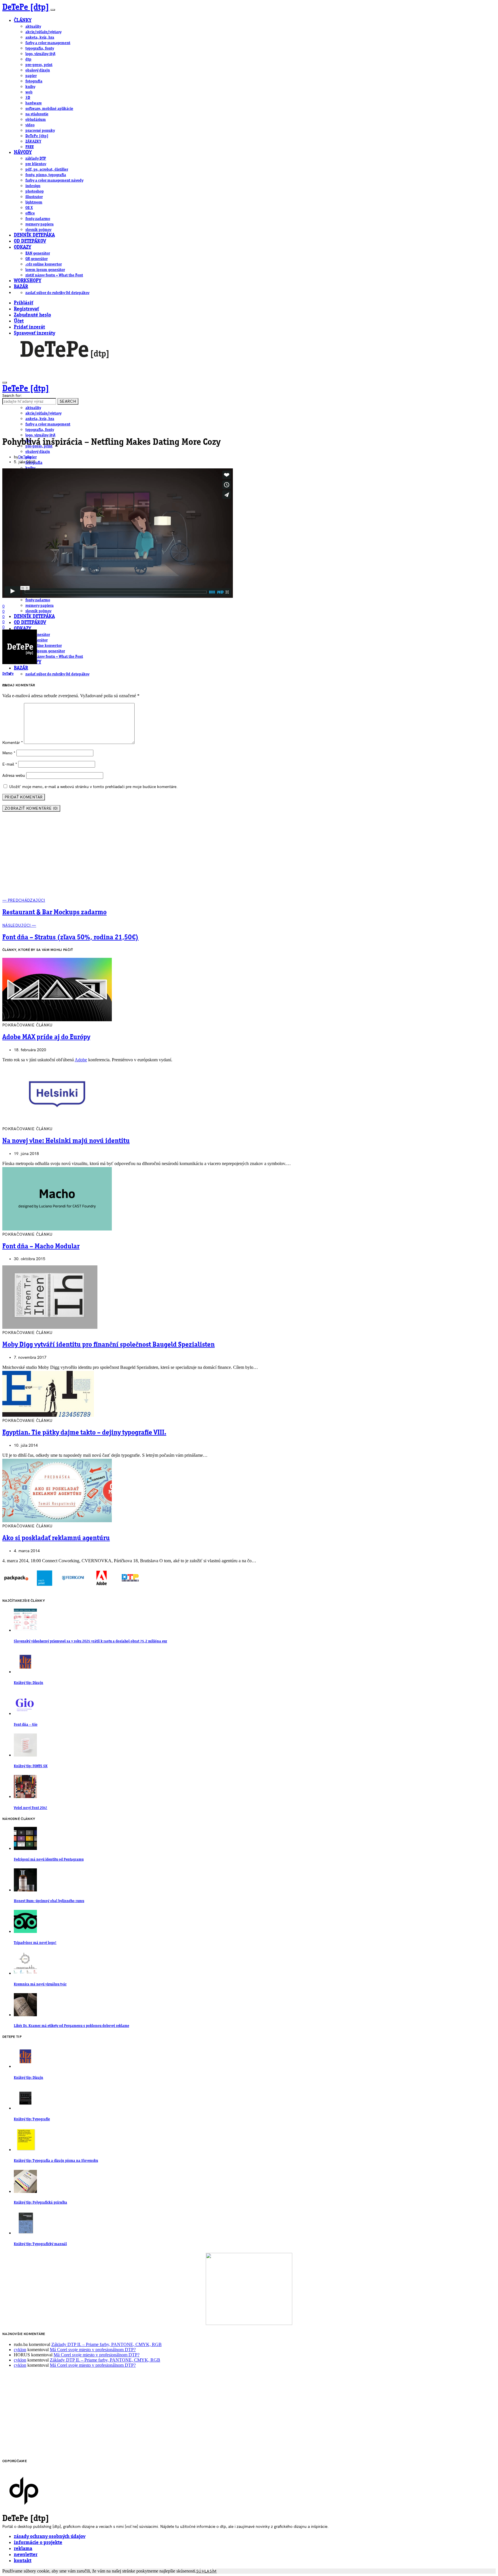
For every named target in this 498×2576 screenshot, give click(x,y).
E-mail (10, 764)
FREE (30, 147)
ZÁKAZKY (33, 142)
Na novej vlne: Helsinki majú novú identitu (66, 1141)
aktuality (33, 27)
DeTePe (25, 457)
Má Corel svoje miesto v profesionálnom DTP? (93, 2350)
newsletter (26, 2555)
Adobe (81, 1060)
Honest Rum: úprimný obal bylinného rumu (49, 1901)
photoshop (35, 191)
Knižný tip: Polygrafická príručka (40, 2203)
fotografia (34, 81)
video (30, 125)
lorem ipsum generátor (45, 270)
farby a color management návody (54, 180)
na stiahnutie (37, 114)
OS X (29, 208)
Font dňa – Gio (26, 1725)
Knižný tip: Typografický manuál (40, 2244)
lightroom (34, 202)
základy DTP (36, 159)
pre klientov (36, 164)
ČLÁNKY (23, 21)
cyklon (20, 2350)
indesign (33, 186)
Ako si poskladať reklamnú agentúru (56, 1538)
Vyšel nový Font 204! (31, 1808)
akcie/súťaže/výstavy (43, 32)
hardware (34, 103)
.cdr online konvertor (44, 264)
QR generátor (36, 259)
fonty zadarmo (38, 219)
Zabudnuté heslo (32, 315)
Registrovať (26, 309)
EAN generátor (38, 253)
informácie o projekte (38, 2543)
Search (68, 401)
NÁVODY (23, 153)
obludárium (36, 120)
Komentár (13, 743)
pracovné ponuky (40, 131)
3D (28, 98)
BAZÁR (21, 287)
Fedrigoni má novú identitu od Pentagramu (49, 1860)
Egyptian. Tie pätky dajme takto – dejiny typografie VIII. (84, 1433)
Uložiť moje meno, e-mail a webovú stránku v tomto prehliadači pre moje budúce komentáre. (93, 787)
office (30, 213)
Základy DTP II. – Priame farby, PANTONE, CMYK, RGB (106, 2344)
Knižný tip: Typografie (32, 2119)
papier (31, 76)
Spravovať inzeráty (34, 333)
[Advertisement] (249, 857)
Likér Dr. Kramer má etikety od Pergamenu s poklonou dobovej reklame (71, 2026)
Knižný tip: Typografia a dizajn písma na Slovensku (56, 2161)
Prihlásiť (23, 303)
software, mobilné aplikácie (49, 109)
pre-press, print (39, 65)
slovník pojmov (38, 230)
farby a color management (48, 43)
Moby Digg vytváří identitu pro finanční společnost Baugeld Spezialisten (109, 1345)
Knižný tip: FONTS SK (31, 1766)
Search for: (12, 396)
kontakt (23, 2561)
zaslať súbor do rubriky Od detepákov (57, 293)
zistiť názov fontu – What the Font (54, 275)
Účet (19, 321)
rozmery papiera (39, 224)
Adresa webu (14, 776)
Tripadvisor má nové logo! (35, 1943)
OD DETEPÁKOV (30, 241)
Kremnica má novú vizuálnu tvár (40, 1984)
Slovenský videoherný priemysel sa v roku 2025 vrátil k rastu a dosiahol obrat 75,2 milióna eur (90, 1641)
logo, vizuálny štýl (40, 54)
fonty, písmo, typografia (46, 175)
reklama (23, 2549)
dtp (28, 59)
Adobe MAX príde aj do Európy (46, 1037)
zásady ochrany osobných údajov (50, 2537)
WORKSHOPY (28, 281)
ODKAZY (22, 247)
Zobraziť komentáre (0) (31, 808)
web (29, 92)
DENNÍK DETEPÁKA (34, 235)
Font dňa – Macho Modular (41, 1247)
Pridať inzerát (29, 327)
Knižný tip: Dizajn (29, 1683)
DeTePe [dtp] (26, 7)
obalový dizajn (38, 70)
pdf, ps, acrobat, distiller (47, 169)
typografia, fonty (40, 48)
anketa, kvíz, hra (40, 37)
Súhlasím (206, 2571)
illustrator (34, 197)
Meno (9, 753)
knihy (30, 87)
